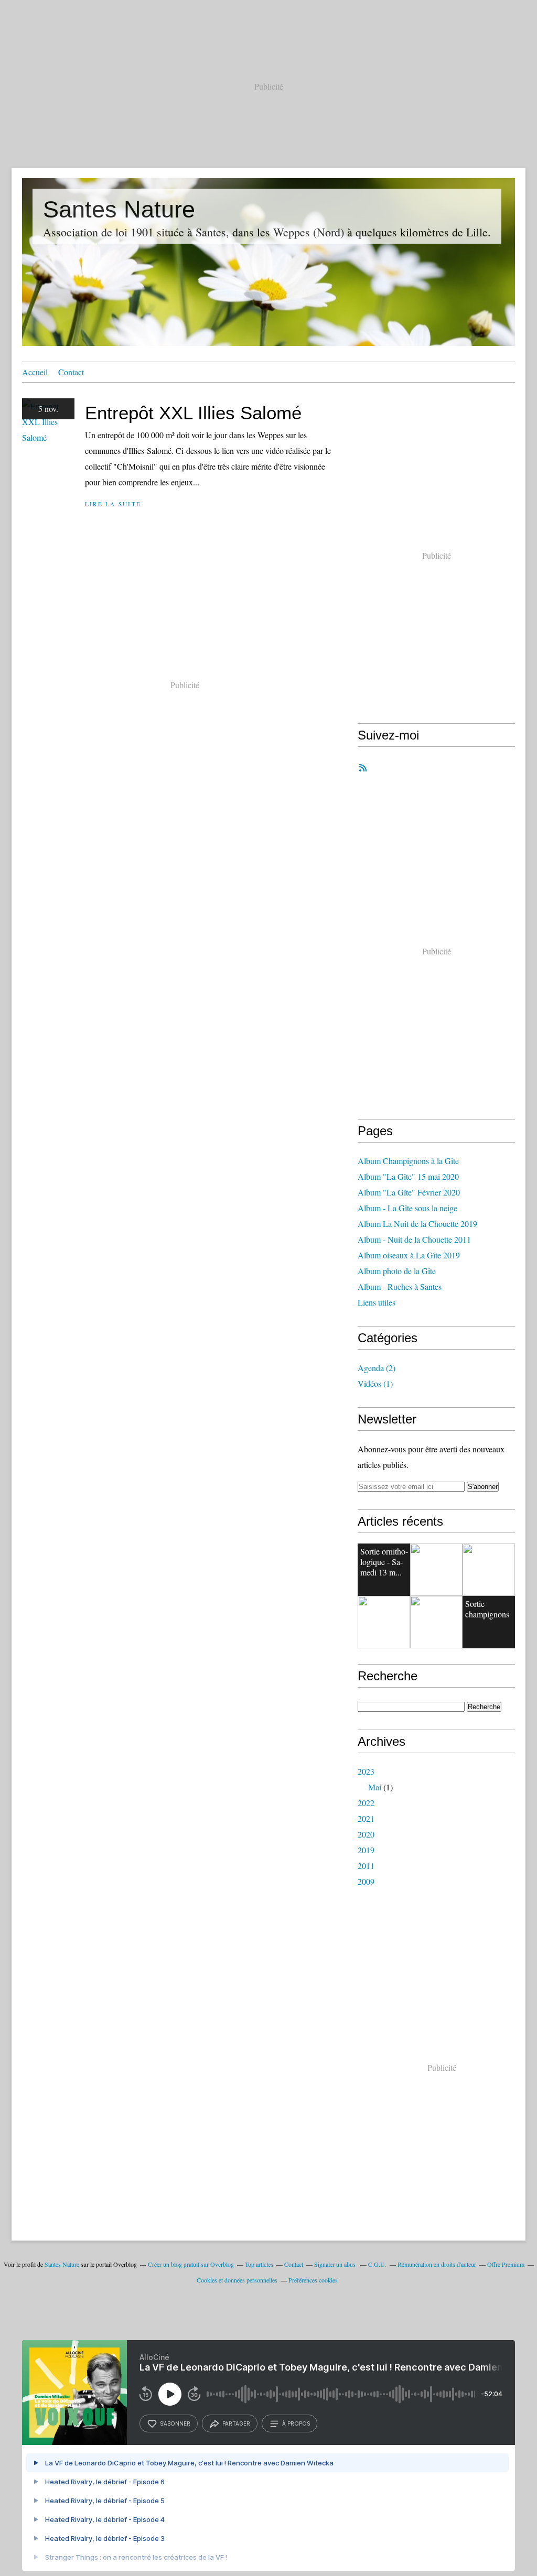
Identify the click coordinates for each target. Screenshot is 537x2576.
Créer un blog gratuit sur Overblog (191, 2264)
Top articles (259, 2264)
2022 (366, 1803)
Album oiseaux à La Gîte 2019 (409, 1255)
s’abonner (175, 2423)
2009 (366, 1881)
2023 (366, 1771)
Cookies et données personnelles (237, 2280)
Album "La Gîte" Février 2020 (409, 1192)
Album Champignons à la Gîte (408, 1161)
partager (236, 2423)
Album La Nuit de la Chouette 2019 (417, 1224)
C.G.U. (377, 2264)
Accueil (35, 372)
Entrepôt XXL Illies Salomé (193, 413)
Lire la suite (113, 504)
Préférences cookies (313, 2280)
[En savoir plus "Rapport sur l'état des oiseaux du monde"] (489, 1570)
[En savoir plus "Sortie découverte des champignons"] (436, 1622)
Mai (375, 1787)
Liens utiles (377, 1302)
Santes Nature (119, 209)
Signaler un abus (336, 2264)
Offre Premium (506, 2264)
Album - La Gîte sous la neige (407, 1208)
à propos (296, 2423)
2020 (366, 1834)
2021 (366, 1818)
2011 (366, 1866)
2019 (366, 1850)
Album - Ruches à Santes (400, 1286)
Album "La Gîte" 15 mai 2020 (408, 1176)
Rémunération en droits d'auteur (437, 2264)
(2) (377, 1368)
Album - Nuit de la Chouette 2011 (414, 1239)
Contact (71, 372)
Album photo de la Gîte (397, 1271)
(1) (375, 1383)
